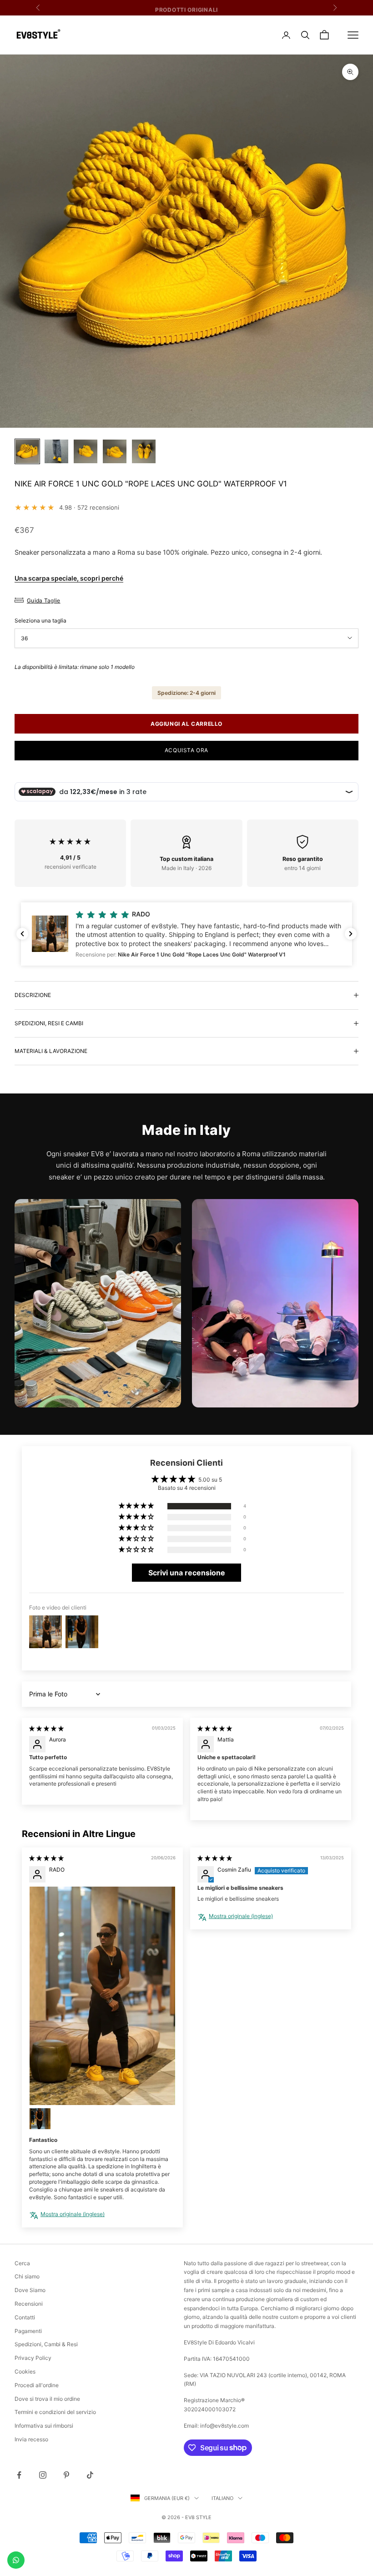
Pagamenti (28, 2331)
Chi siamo (27, 2276)
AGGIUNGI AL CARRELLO (186, 724)
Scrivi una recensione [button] (187, 1573)
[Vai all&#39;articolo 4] (115, 451)
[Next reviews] (351, 934)
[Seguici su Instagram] (43, 2475)
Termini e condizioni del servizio (55, 2412)
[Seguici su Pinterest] (66, 2475)
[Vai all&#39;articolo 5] (144, 451)
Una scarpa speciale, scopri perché (69, 578)
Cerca (22, 2263)
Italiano (222, 2498)
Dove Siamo (30, 2290)
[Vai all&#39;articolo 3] (86, 451)
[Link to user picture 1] (102, 1996)
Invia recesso (31, 2439)
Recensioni (29, 2304)
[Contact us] (16, 2560)
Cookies (25, 2371)
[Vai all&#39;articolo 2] (56, 451)
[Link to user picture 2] (40, 2119)
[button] (186, 934)
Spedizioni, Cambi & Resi (46, 2344)
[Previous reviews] (22, 934)
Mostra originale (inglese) (73, 2214)
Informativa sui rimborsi (44, 2426)
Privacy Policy (33, 2358)
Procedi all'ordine (37, 2385)
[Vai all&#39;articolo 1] (27, 451)
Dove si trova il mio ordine (47, 2399)
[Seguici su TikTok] (90, 2475)
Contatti (25, 2317)
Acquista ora (186, 750)
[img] (46, 1728)
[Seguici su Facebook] (19, 2475)
